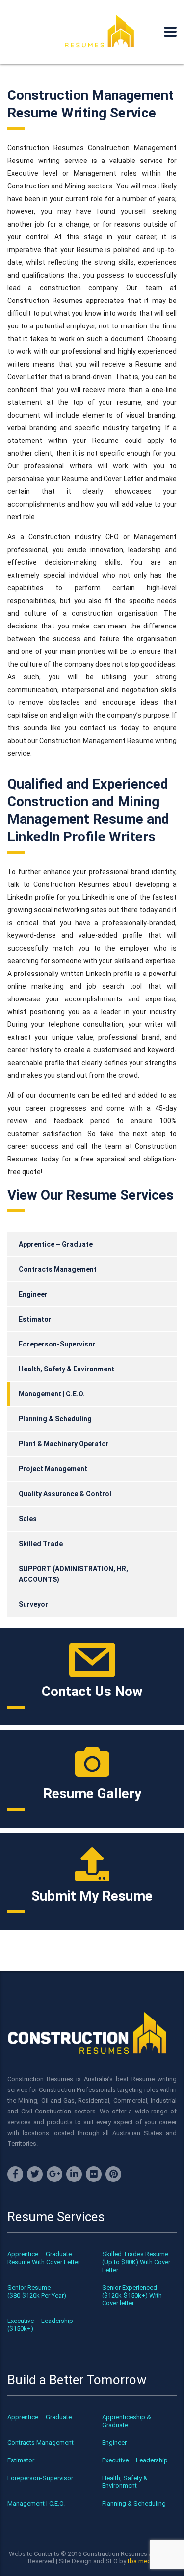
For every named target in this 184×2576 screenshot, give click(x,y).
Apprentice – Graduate (56, 1244)
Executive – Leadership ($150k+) (40, 2325)
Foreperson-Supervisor (57, 1344)
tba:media (142, 2561)
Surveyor (33, 1604)
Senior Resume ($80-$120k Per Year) (37, 2291)
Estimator (35, 1319)
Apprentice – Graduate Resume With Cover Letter (44, 2258)
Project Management (53, 1469)
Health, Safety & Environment (66, 1369)
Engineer (33, 1294)
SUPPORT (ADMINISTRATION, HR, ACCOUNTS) (73, 1574)
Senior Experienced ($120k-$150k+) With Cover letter (132, 2295)
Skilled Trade (41, 1544)
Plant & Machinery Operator (64, 1444)
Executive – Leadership (135, 2460)
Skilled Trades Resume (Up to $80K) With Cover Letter (136, 2262)
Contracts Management (58, 1269)
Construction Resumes (115, 2554)
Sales (28, 1519)
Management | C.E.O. (52, 1394)
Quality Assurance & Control (65, 1494)
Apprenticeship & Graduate (127, 2421)
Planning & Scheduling (55, 1419)
